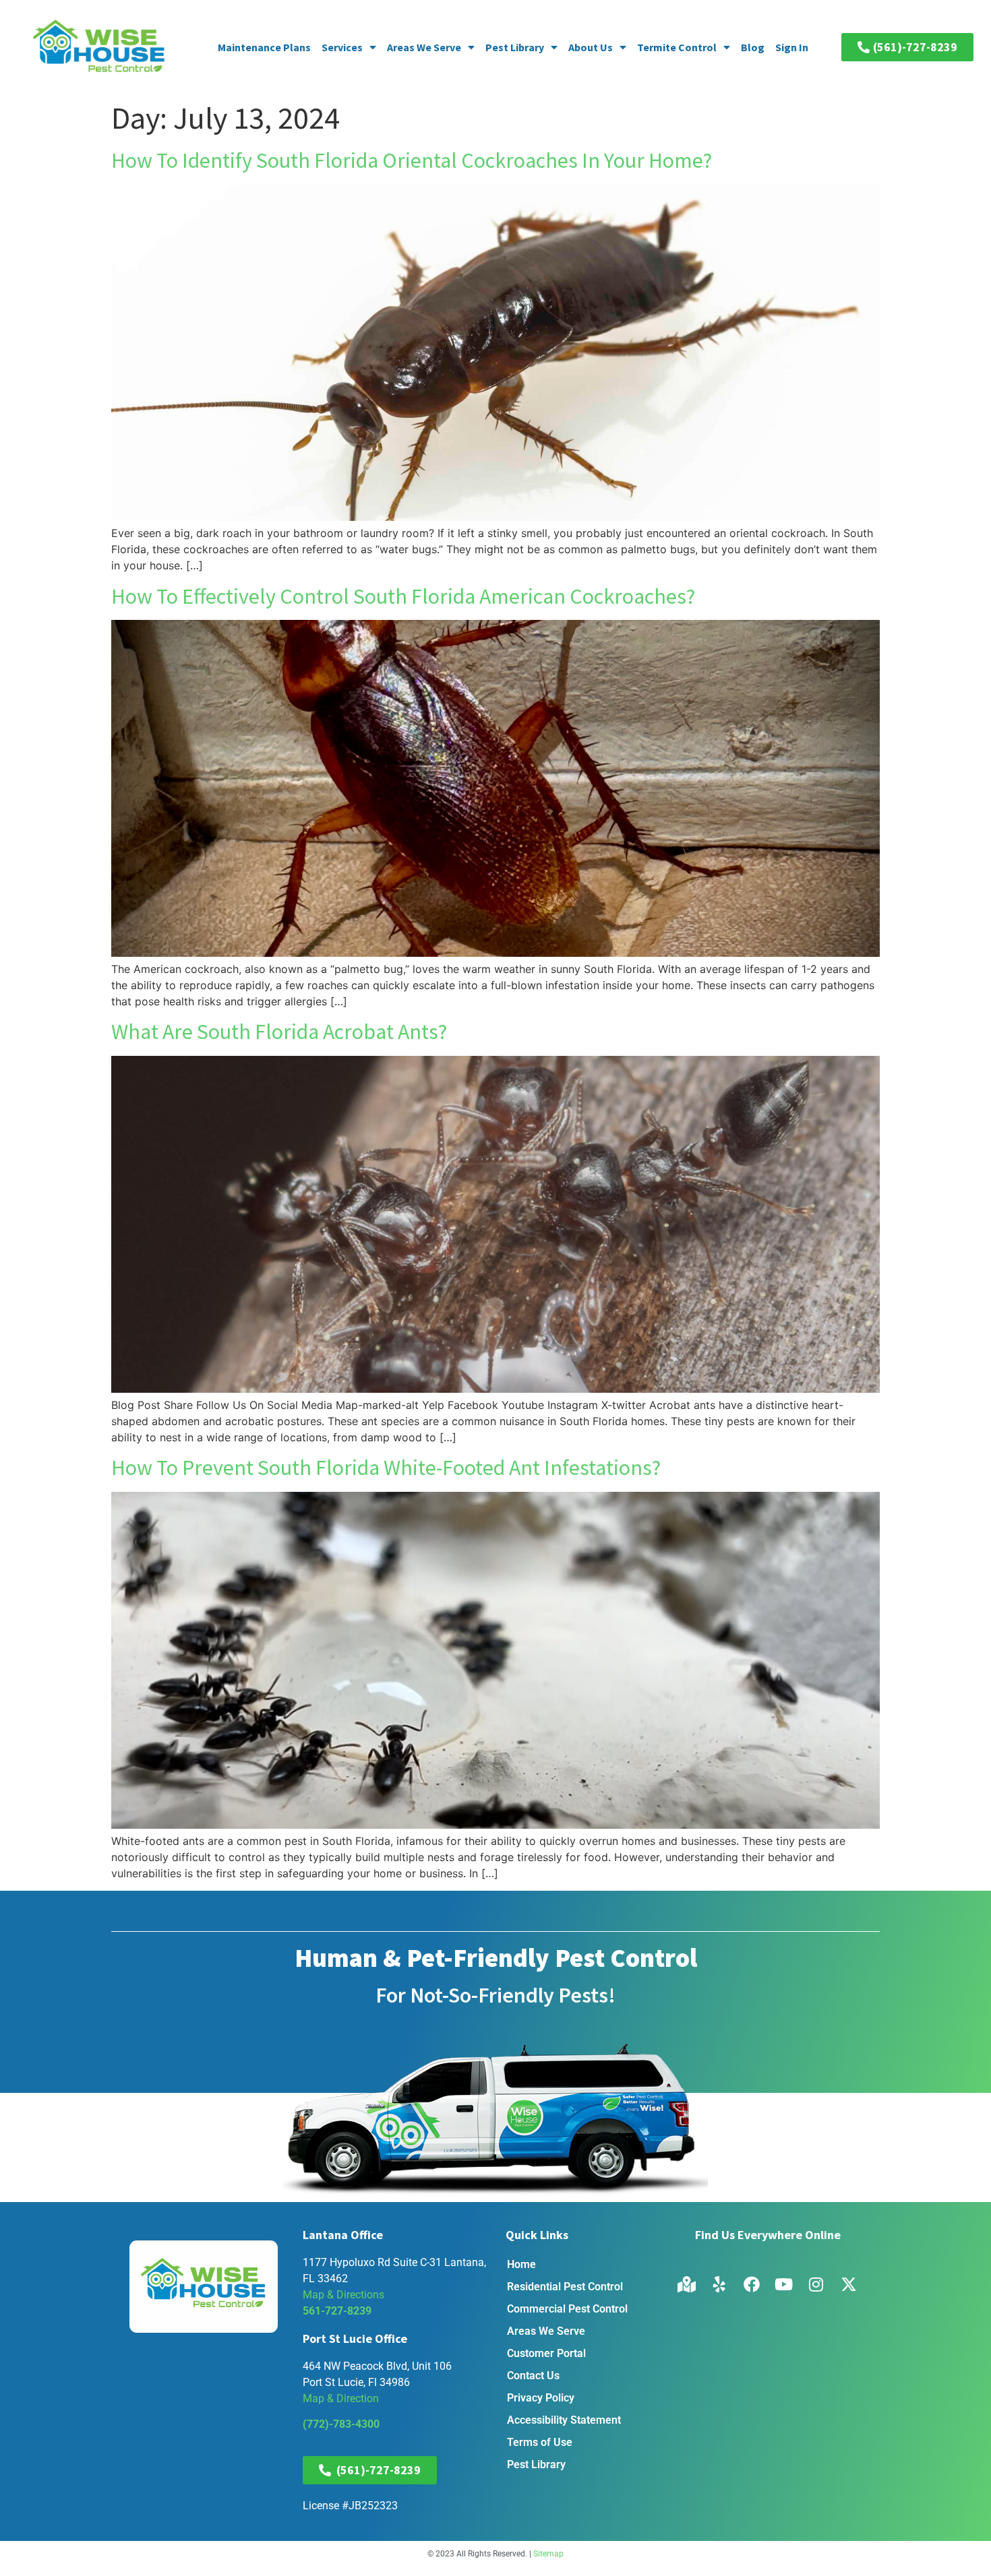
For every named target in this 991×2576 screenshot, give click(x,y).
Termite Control (677, 47)
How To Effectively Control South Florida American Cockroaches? (403, 596)
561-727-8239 (337, 2311)
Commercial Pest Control (567, 2309)
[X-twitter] (849, 2284)
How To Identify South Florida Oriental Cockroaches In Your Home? (412, 160)
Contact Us (533, 2376)
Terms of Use (540, 2442)
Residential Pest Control (565, 2287)
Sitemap (548, 2554)
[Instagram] (816, 2284)
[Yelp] (719, 2284)
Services (342, 47)
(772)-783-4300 (341, 2424)
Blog (753, 47)
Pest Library (515, 47)
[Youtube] (784, 2284)
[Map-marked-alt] (687, 2284)
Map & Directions (343, 2295)
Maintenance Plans (264, 47)
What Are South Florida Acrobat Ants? (279, 1032)
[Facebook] (752, 2284)
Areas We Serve (424, 47)
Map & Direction (341, 2398)
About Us (591, 47)
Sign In (792, 47)
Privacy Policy (541, 2398)
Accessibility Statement (564, 2420)
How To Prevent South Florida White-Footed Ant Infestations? (386, 1468)
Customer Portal (546, 2353)
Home (521, 2264)
